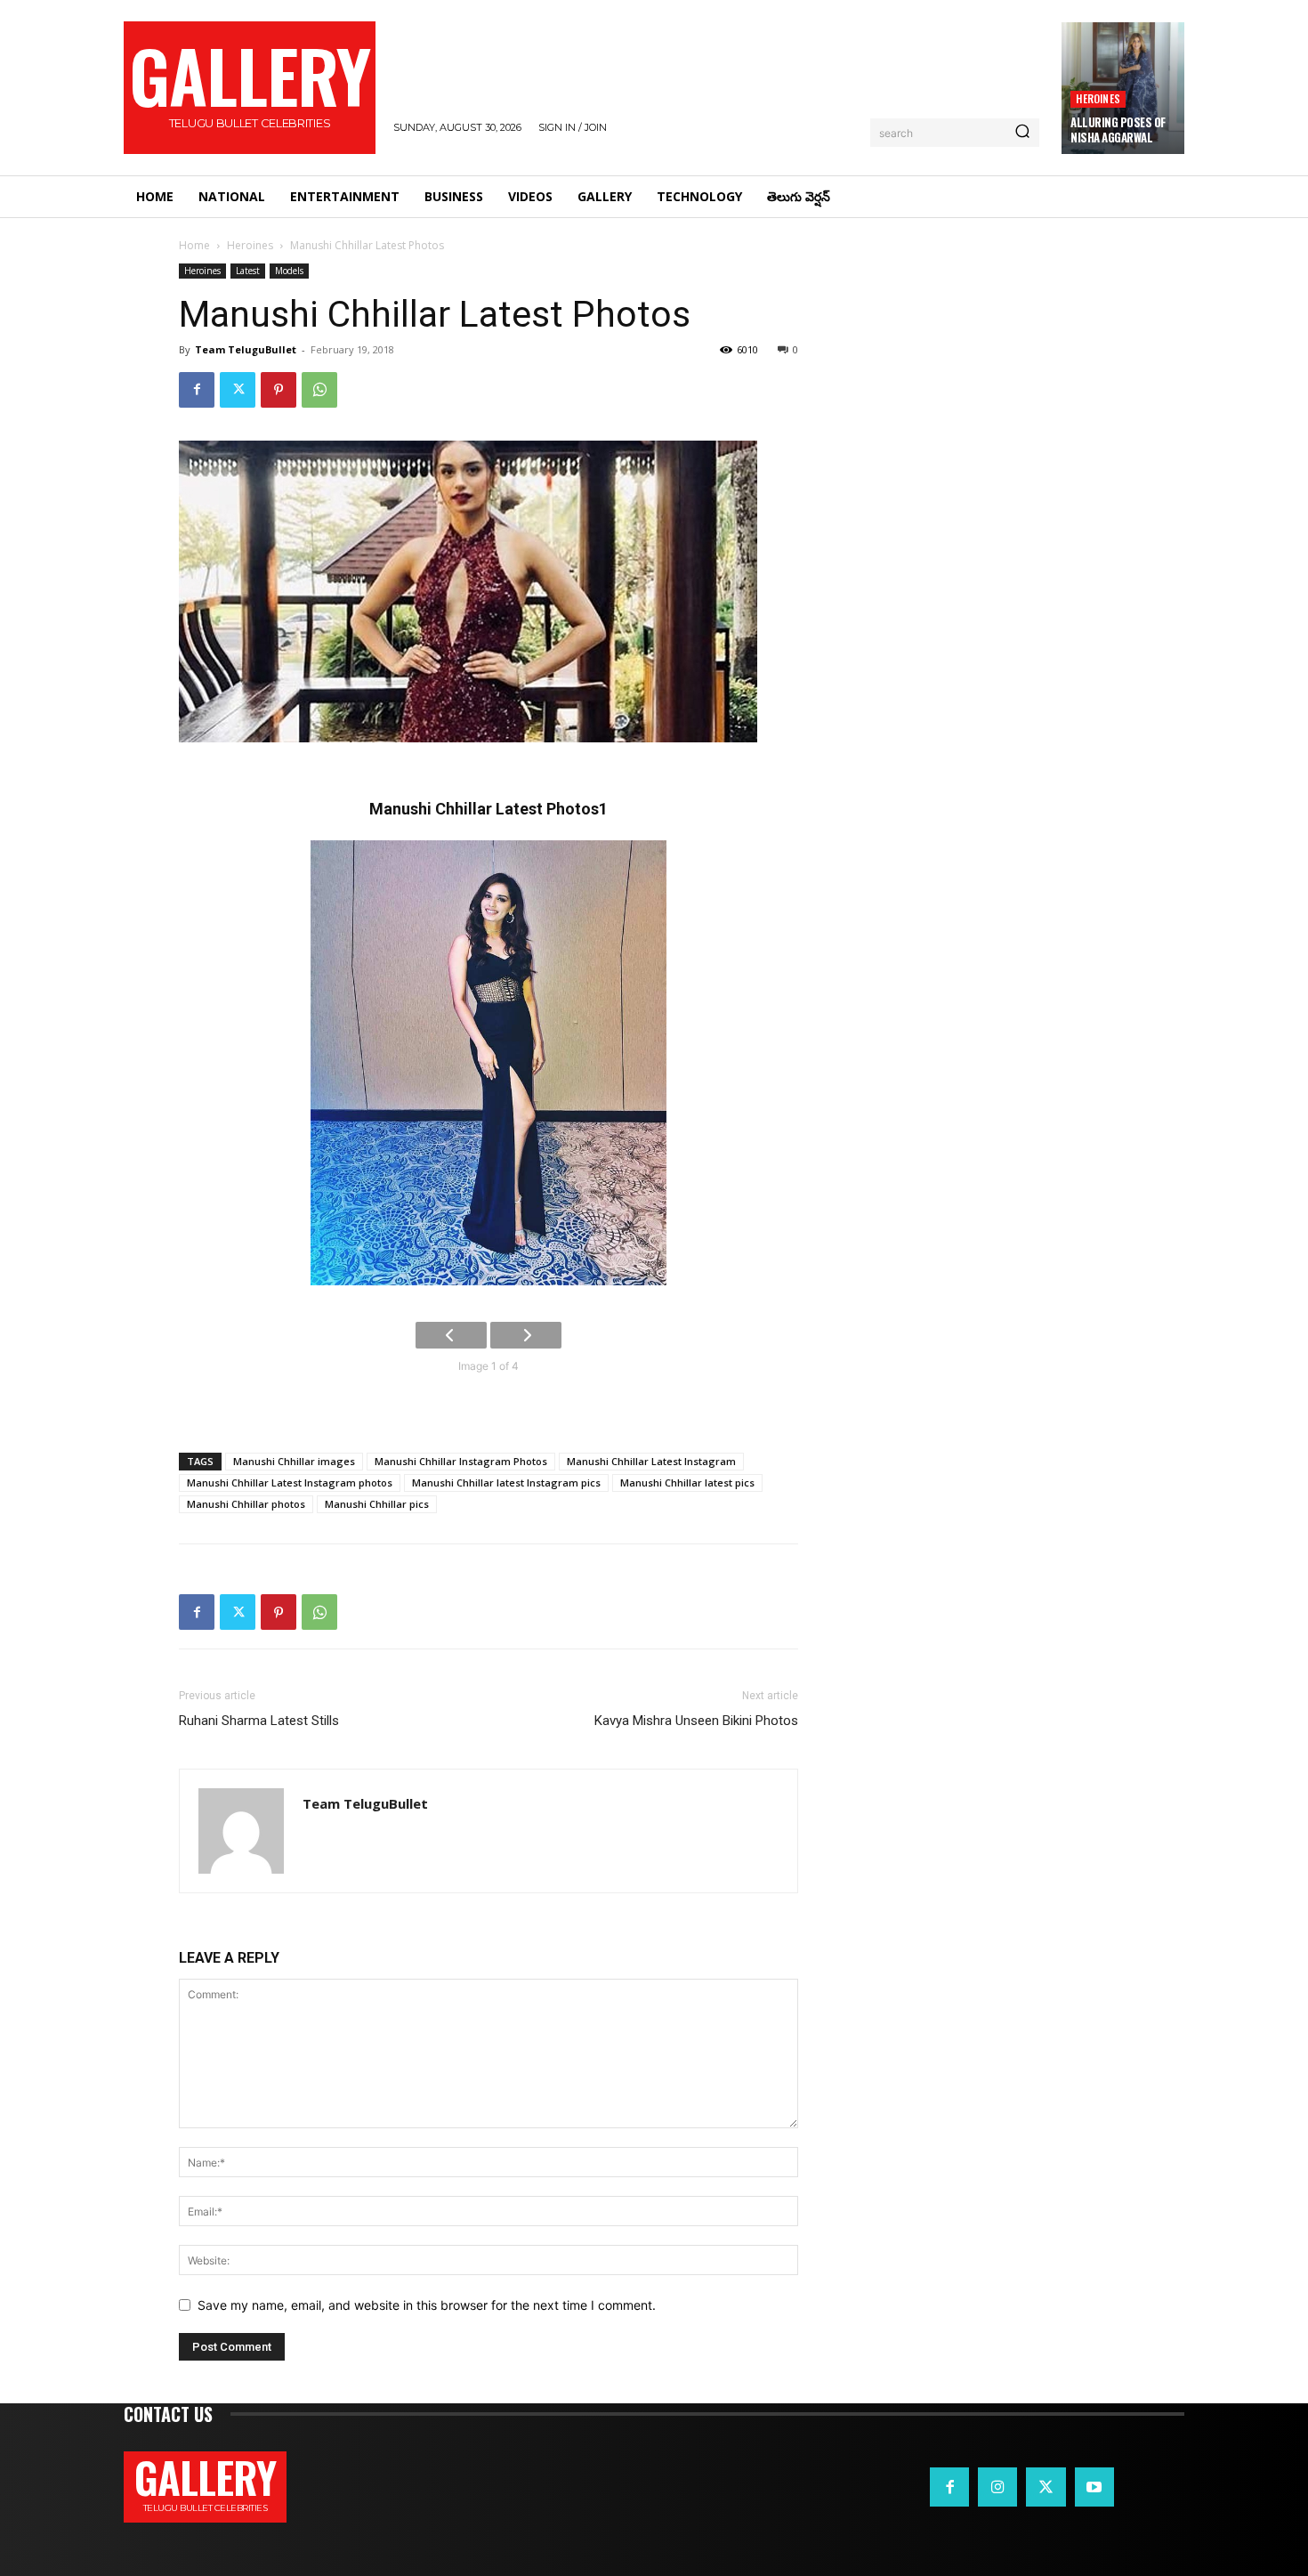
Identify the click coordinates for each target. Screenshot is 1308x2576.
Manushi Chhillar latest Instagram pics (506, 1482)
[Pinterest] (279, 390)
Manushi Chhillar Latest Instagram (651, 1461)
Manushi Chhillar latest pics (687, 1482)
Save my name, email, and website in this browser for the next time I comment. (427, 2305)
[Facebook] (197, 390)
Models (289, 271)
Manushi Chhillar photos (246, 1504)
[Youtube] (1094, 2487)
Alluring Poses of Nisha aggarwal (1118, 130)
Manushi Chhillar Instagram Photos (461, 1461)
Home (194, 245)
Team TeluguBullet (246, 349)
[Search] (1022, 133)
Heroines (1098, 98)
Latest (248, 271)
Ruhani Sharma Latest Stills (259, 1721)
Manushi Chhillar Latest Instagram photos (290, 1482)
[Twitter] (238, 390)
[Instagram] (997, 2487)
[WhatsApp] (319, 390)
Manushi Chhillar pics (377, 1504)
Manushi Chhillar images (294, 1461)
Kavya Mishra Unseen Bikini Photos (696, 1721)
